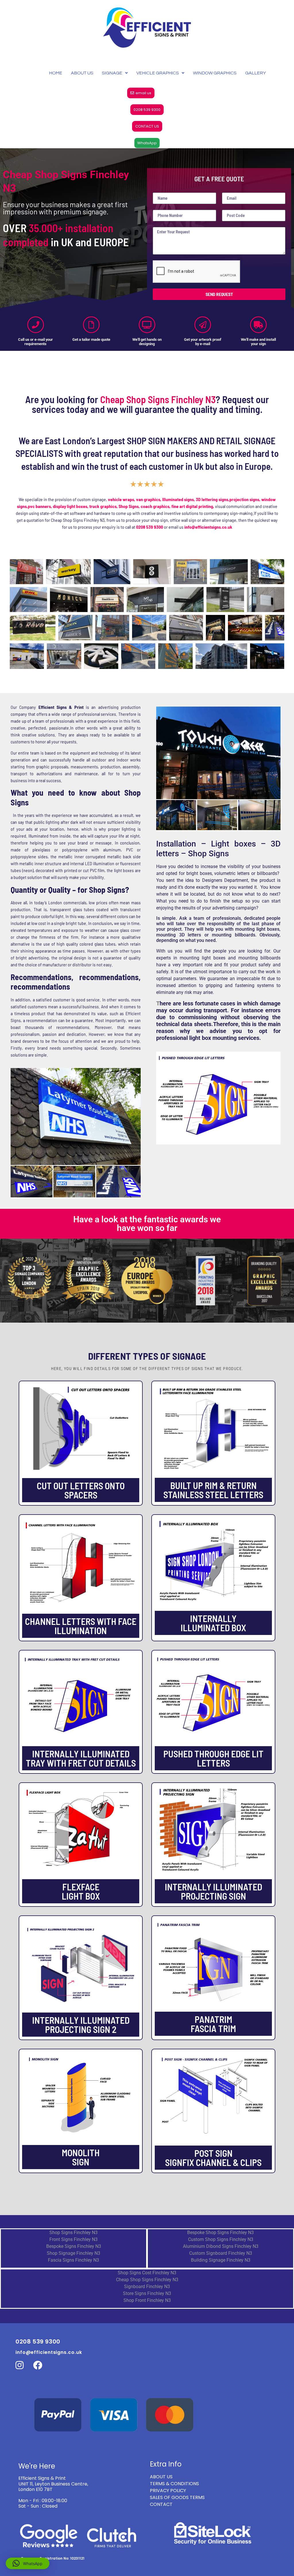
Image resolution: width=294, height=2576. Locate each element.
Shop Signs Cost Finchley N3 (147, 2273)
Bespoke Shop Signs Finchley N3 (220, 2232)
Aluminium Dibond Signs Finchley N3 (221, 2246)
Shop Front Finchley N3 (147, 2300)
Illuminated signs (178, 499)
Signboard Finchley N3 (147, 2287)
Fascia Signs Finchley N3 (73, 2260)
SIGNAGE (112, 73)
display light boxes (70, 506)
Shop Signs (129, 506)
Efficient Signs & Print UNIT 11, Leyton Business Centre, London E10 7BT (53, 2484)
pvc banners (39, 506)
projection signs (244, 499)
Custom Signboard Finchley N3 (221, 2253)
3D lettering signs (212, 499)
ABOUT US (82, 73)
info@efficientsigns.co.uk (49, 2352)
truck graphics (103, 506)
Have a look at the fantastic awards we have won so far (147, 1224)
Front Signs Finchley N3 (73, 2239)
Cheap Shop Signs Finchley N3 (147, 2280)
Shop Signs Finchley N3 (73, 2232)
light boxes (214, 958)
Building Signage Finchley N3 (221, 2260)
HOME (56, 73)
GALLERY (256, 73)
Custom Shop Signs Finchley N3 (221, 2239)
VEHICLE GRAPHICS (158, 73)
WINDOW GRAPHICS (215, 73)
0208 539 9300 (150, 527)
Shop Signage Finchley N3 (73, 2253)
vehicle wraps (121, 499)
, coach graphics (154, 506)
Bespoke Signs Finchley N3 (74, 2246)
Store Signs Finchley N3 (147, 2293)
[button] (28, 2563)
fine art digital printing (192, 506)
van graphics (148, 499)
